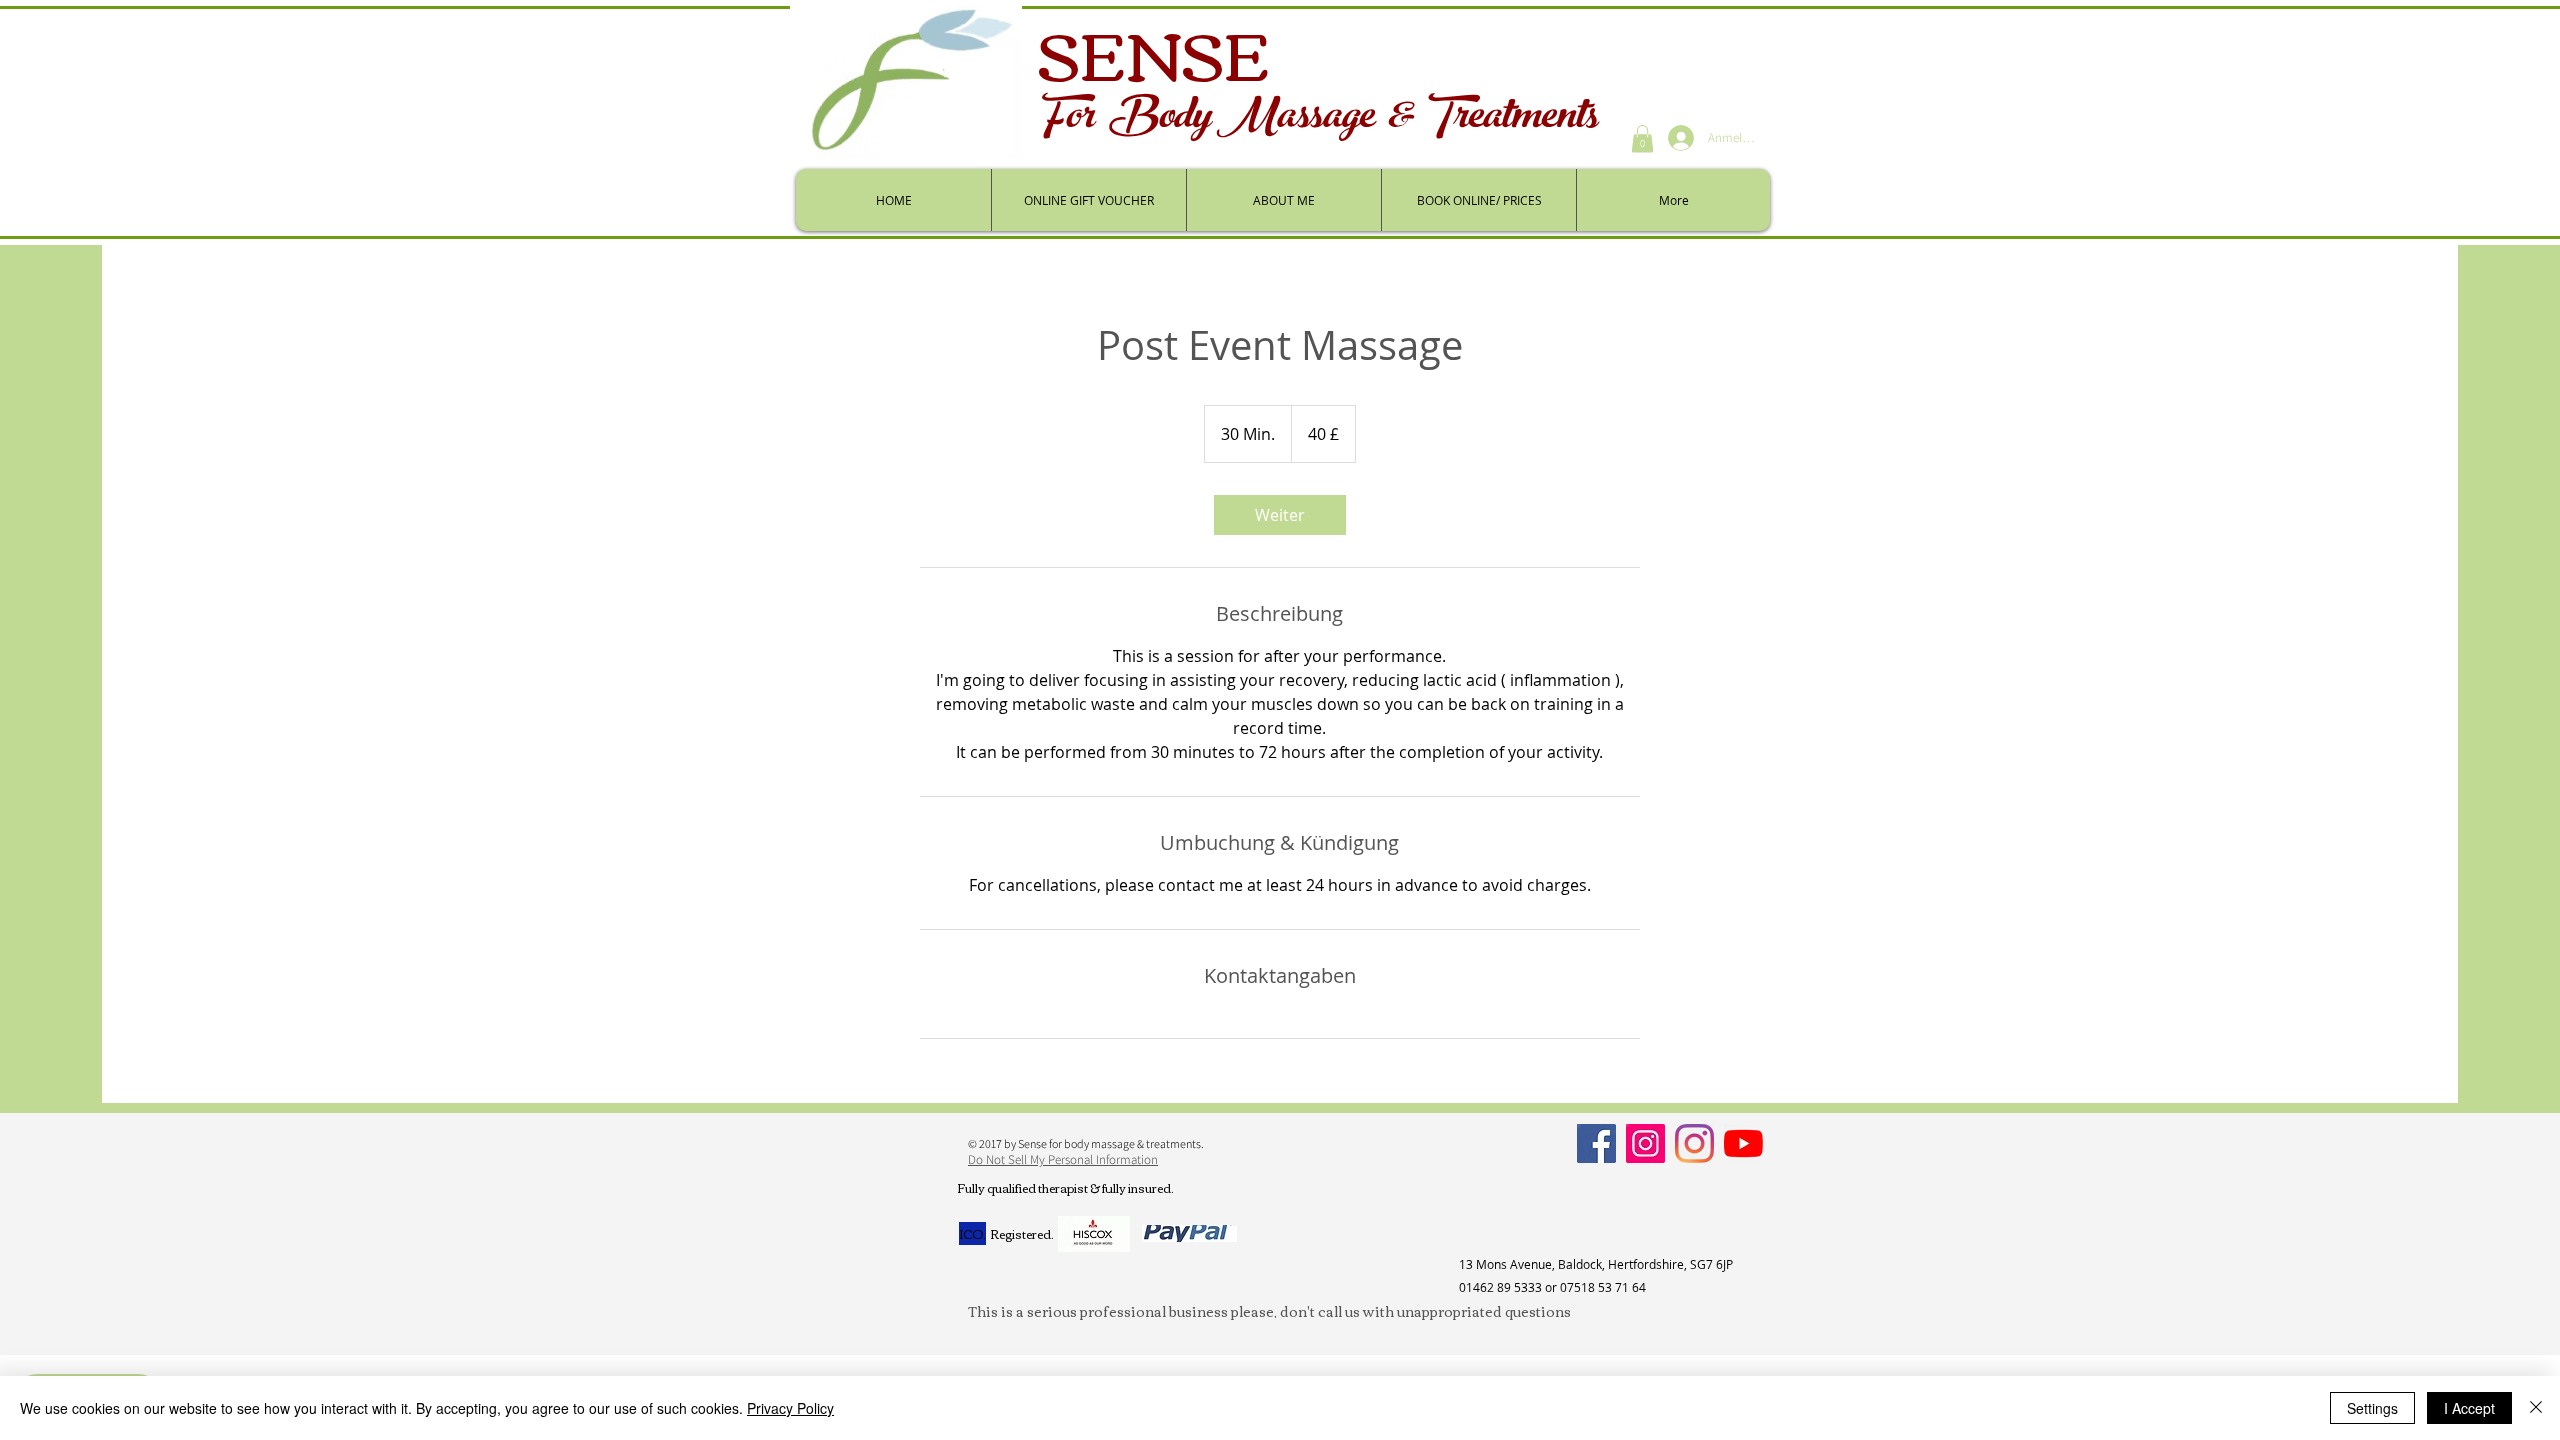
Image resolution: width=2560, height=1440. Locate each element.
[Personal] (1694, 1143)
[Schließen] (2536, 1408)
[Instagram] (1645, 1143)
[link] (1280, 515)
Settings (2372, 1408)
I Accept (2469, 1408)
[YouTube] (1743, 1143)
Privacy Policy (790, 1408)
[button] (1642, 138)
